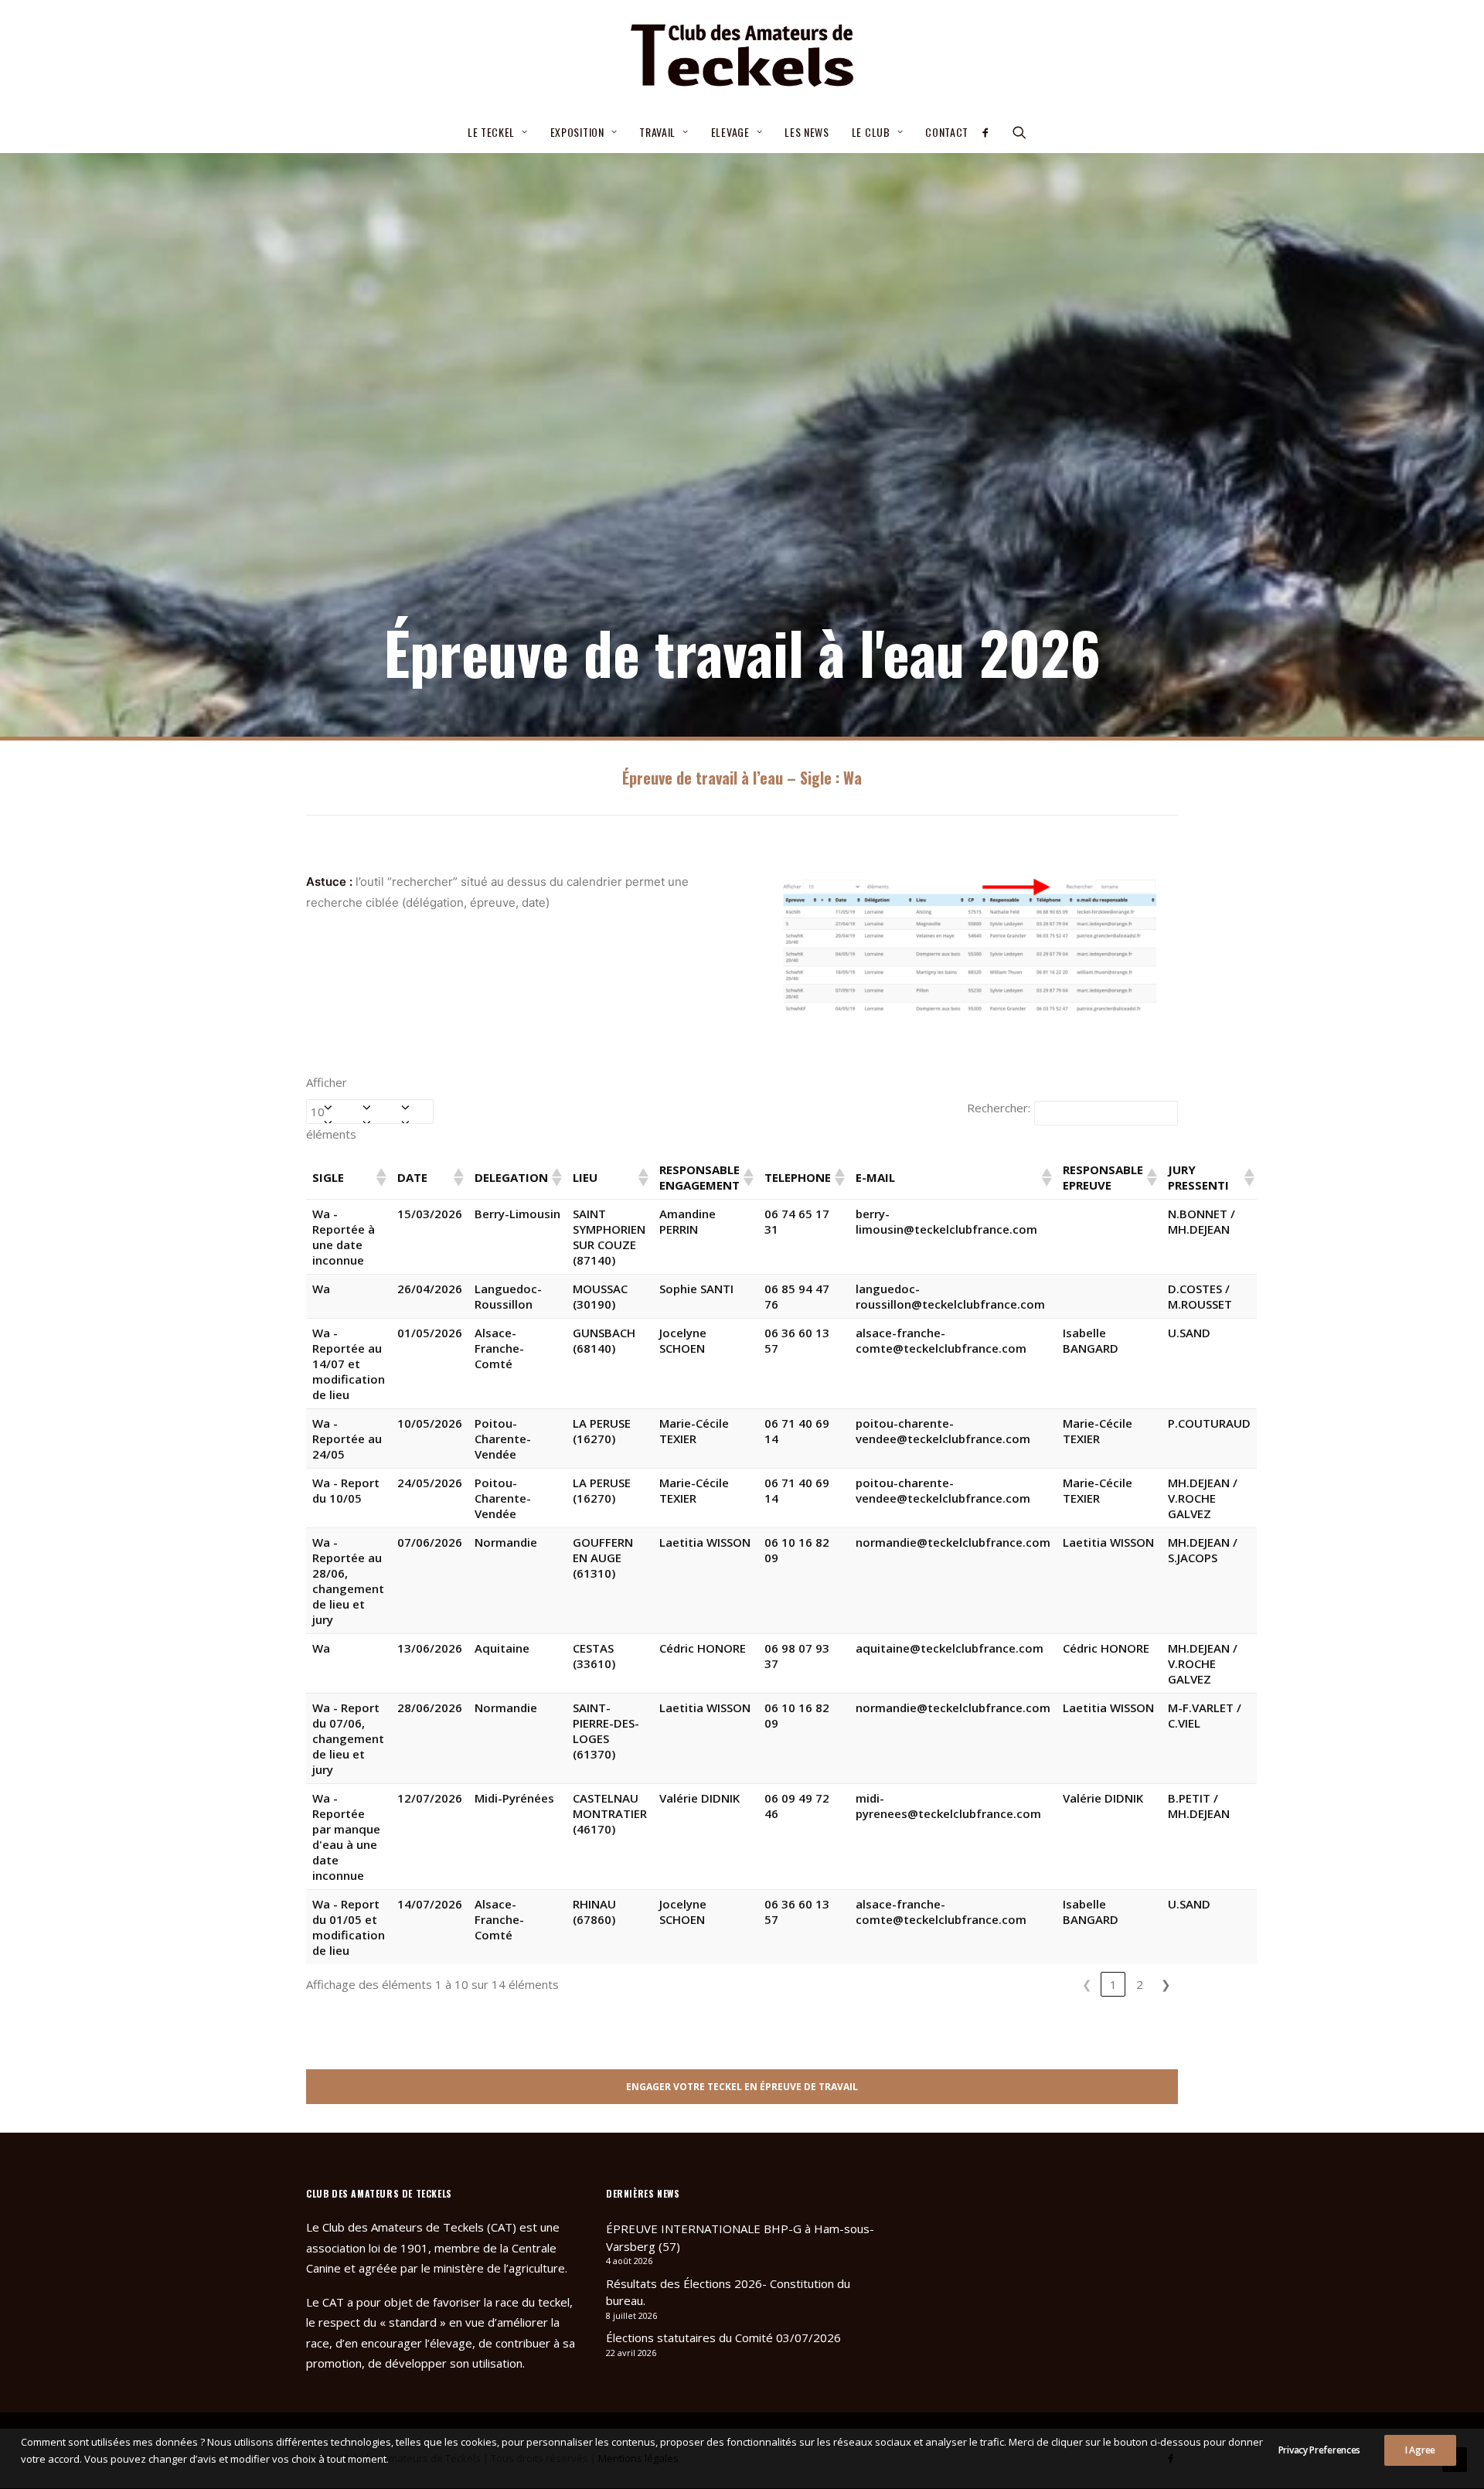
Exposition (577, 132)
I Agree (1420, 2450)
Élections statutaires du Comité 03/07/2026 (723, 2337)
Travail (657, 132)
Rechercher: (999, 1108)
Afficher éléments (331, 1108)
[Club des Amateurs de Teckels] (742, 56)
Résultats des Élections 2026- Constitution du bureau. (728, 2292)
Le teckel (491, 132)
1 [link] (1113, 1984)
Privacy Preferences (1319, 2450)
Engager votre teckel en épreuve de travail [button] (742, 2087)
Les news (807, 132)
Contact (947, 132)
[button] (990, 132)
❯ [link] (1166, 1984)
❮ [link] (1087, 1984)
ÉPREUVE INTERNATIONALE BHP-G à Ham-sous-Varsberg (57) (740, 2237)
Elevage (730, 132)
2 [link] (1140, 1984)
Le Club (871, 132)
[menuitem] (498, 132)
